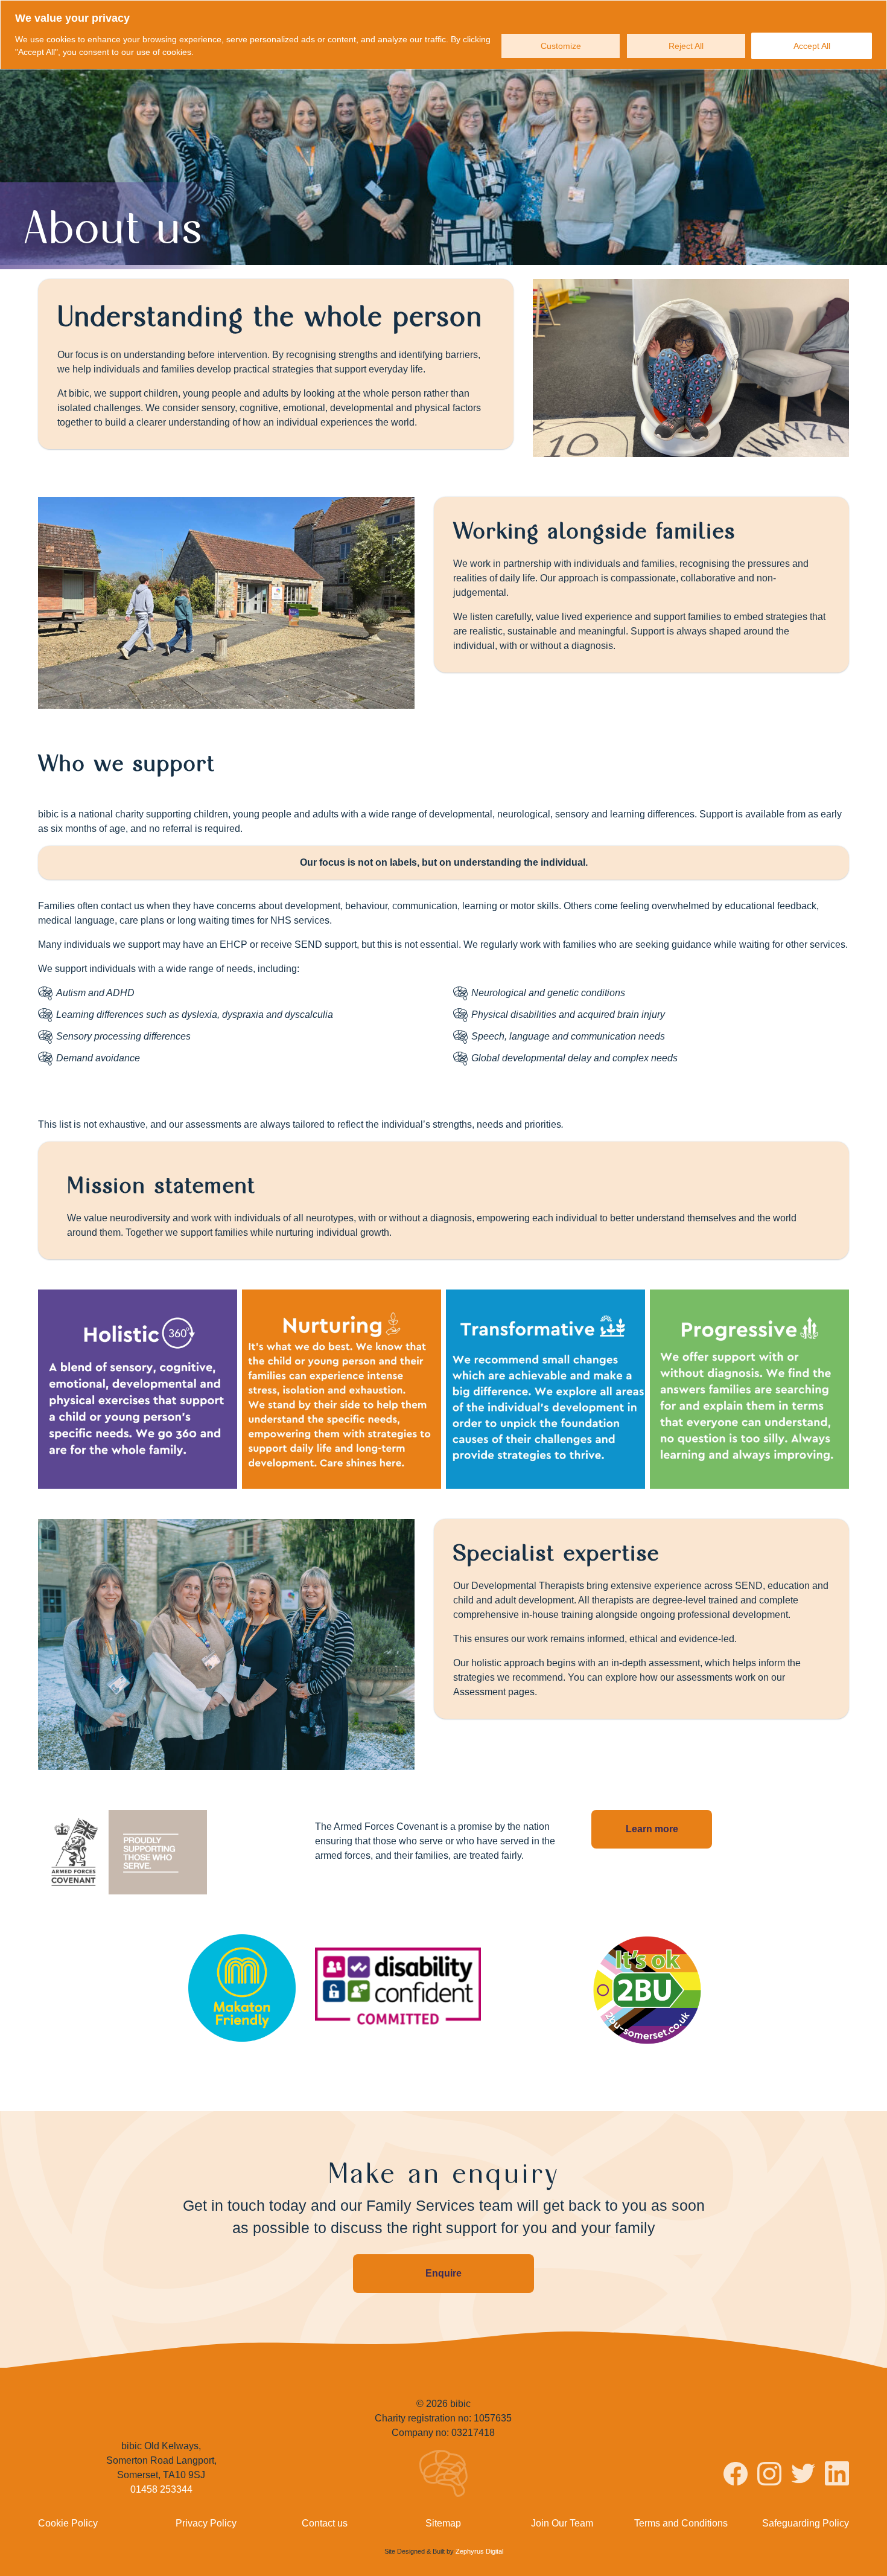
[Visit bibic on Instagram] (769, 2476)
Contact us (325, 2523)
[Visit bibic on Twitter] (803, 2475)
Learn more (652, 1829)
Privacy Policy (206, 2523)
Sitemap (443, 2523)
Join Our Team (562, 2523)
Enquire (443, 2273)
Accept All (812, 46)
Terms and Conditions (681, 2523)
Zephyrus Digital (479, 2551)
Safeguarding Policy (806, 2523)
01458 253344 (161, 2489)
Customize (561, 46)
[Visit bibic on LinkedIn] (837, 2475)
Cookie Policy (68, 2523)
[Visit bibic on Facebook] (736, 2476)
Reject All (686, 46)
